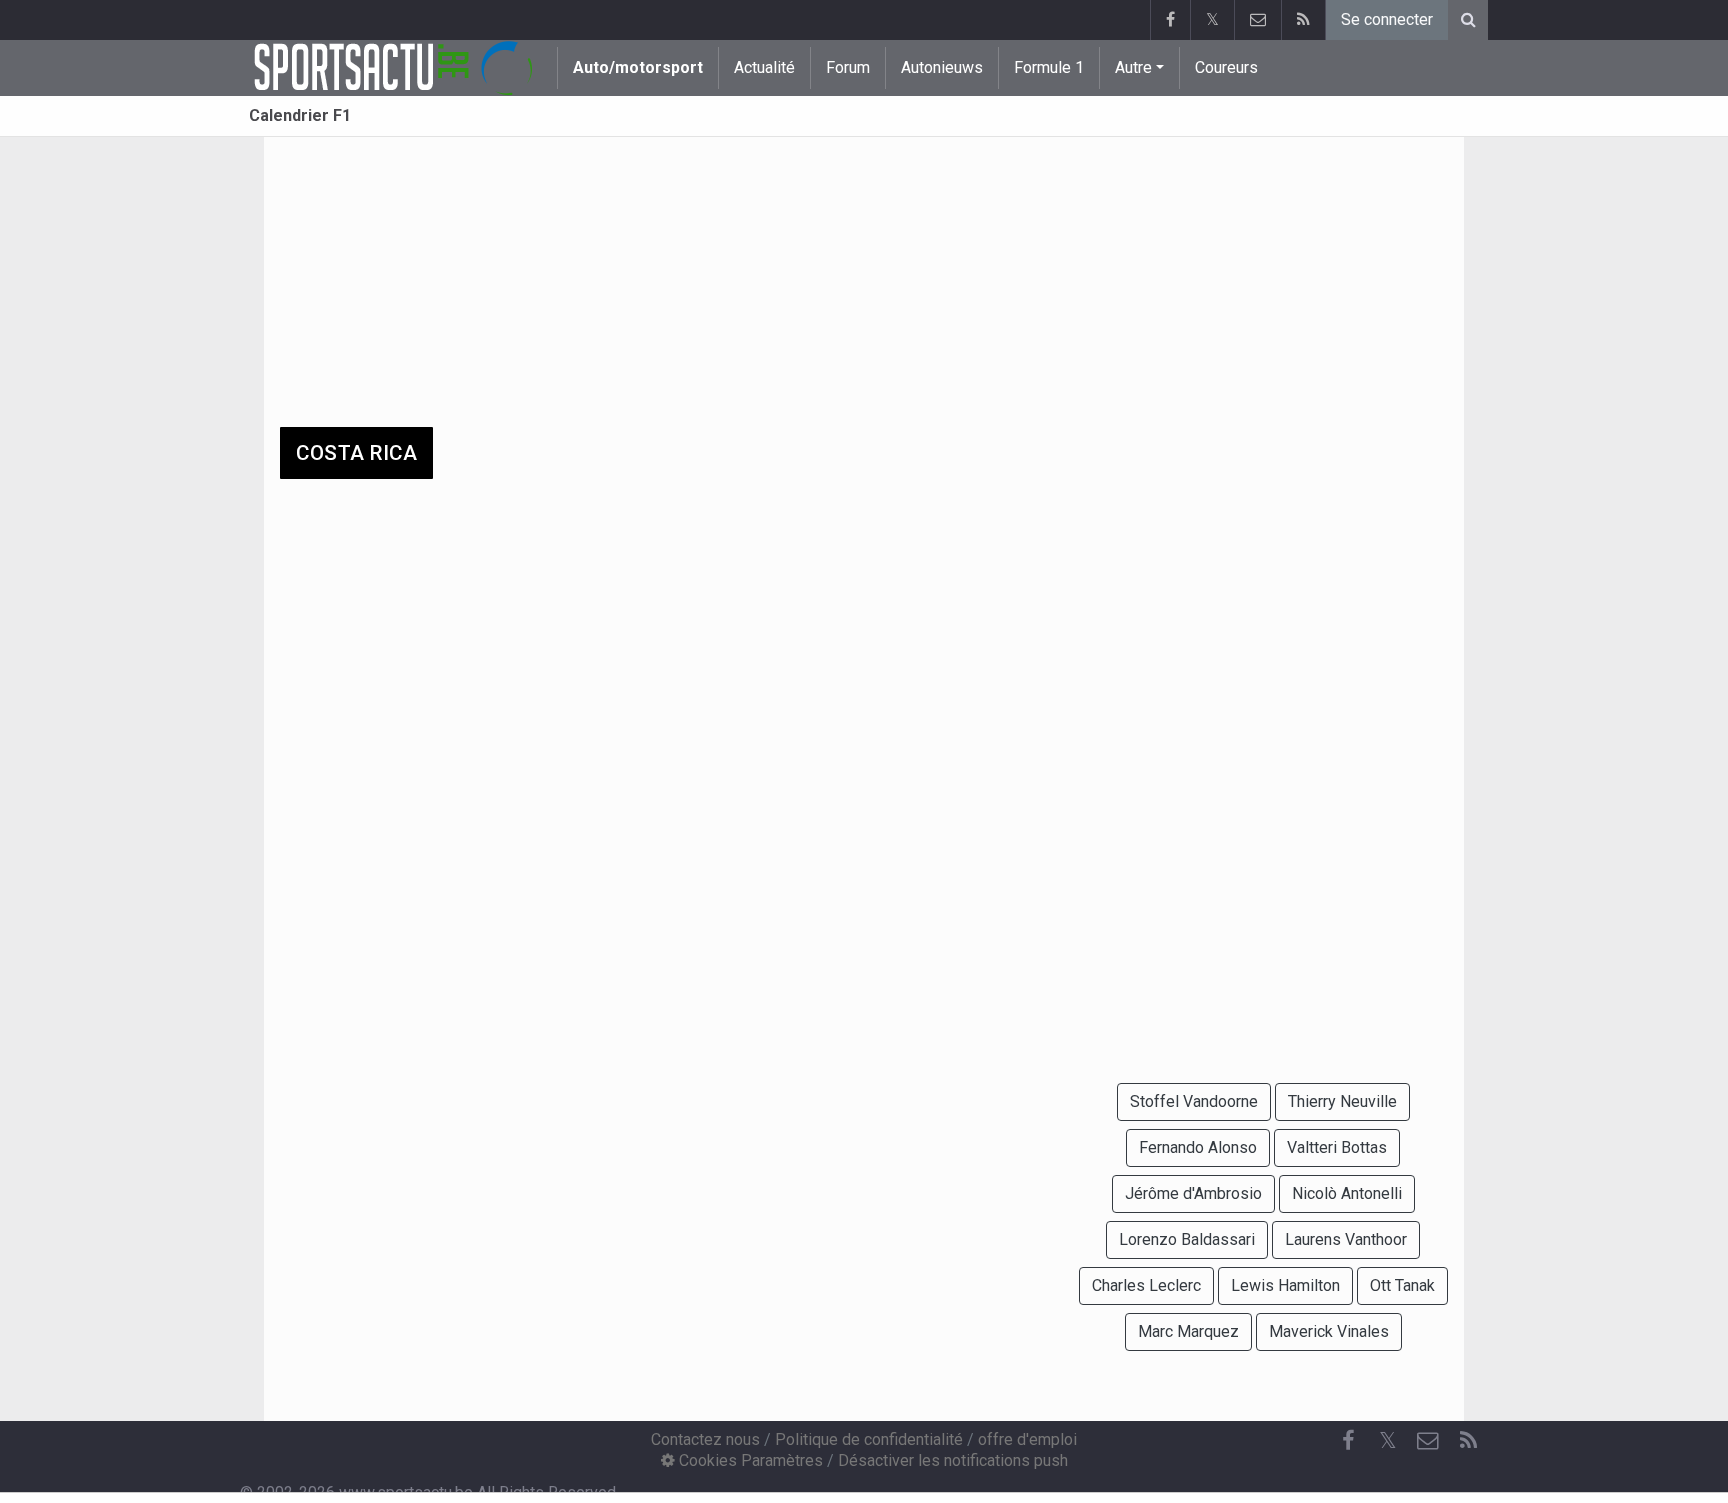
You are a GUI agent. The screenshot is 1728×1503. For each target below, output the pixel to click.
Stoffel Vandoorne (1194, 1101)
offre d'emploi (1027, 1439)
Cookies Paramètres (749, 1460)
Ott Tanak (1402, 1285)
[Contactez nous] (1257, 20)
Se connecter (1387, 19)
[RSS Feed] (1303, 20)
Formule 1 (1049, 67)
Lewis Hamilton (1285, 1285)
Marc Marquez (1188, 1331)
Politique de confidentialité (869, 1439)
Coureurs (1226, 67)
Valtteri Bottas (1337, 1147)
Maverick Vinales (1329, 1331)
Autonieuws (942, 67)
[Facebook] (1170, 20)
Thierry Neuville (1342, 1101)
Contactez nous (705, 1439)
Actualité (764, 67)
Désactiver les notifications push (953, 1460)
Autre (1133, 67)
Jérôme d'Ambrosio (1193, 1193)
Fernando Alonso (1198, 1147)
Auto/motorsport (638, 67)
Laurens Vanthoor (1346, 1239)
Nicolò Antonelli (1347, 1193)
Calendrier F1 (300, 115)
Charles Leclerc (1146, 1285)
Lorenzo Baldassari (1187, 1239)
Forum (848, 67)
